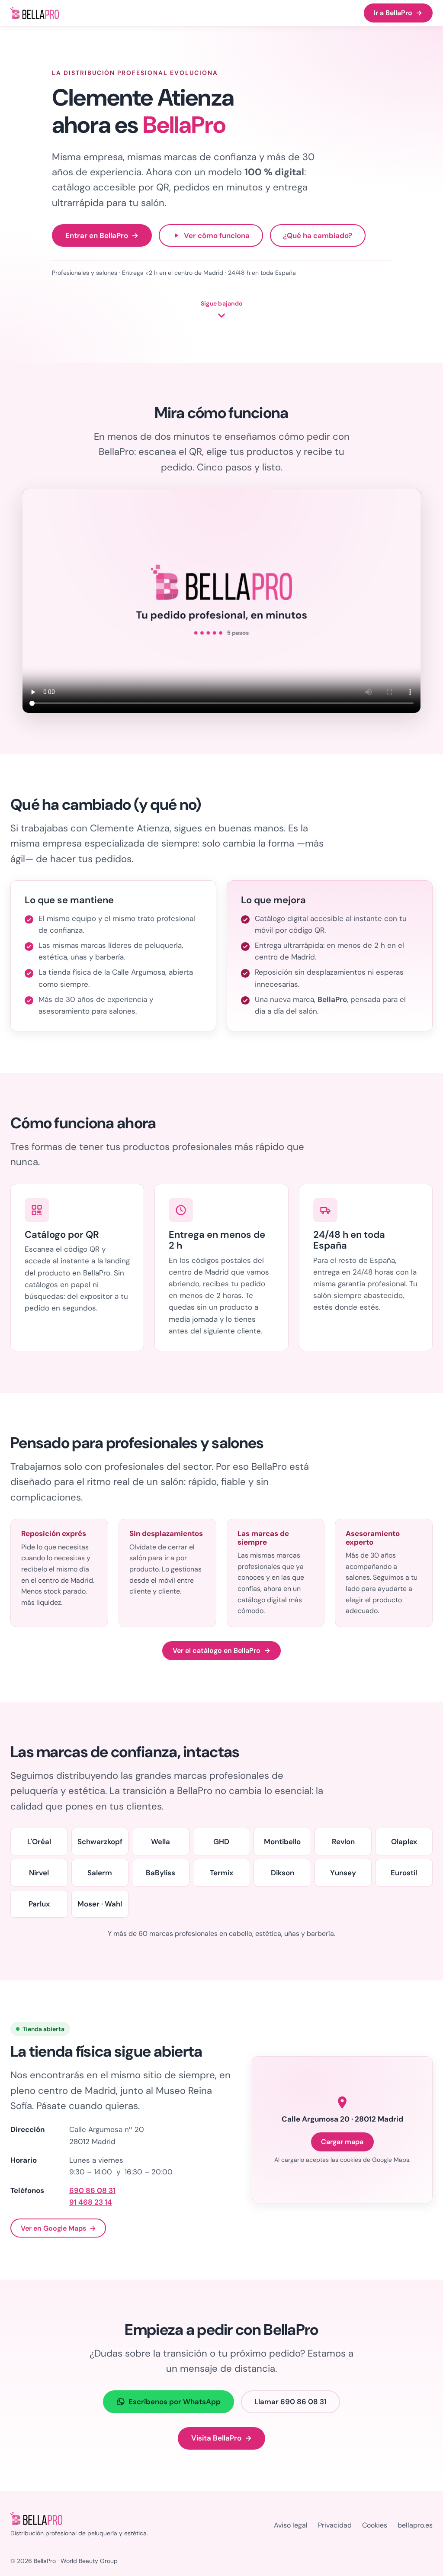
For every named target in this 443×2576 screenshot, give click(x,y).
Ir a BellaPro (398, 13)
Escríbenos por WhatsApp (175, 2402)
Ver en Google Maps (58, 2228)
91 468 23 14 (91, 2202)
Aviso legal (291, 2525)
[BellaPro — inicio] (35, 13)
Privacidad (335, 2525)
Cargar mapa (342, 2142)
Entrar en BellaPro (102, 235)
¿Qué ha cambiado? (318, 235)
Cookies (375, 2525)
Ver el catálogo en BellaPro (221, 1650)
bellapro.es (415, 2525)
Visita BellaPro (222, 2438)
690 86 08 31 (92, 2190)
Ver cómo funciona (217, 235)
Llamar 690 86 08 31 (291, 2402)
